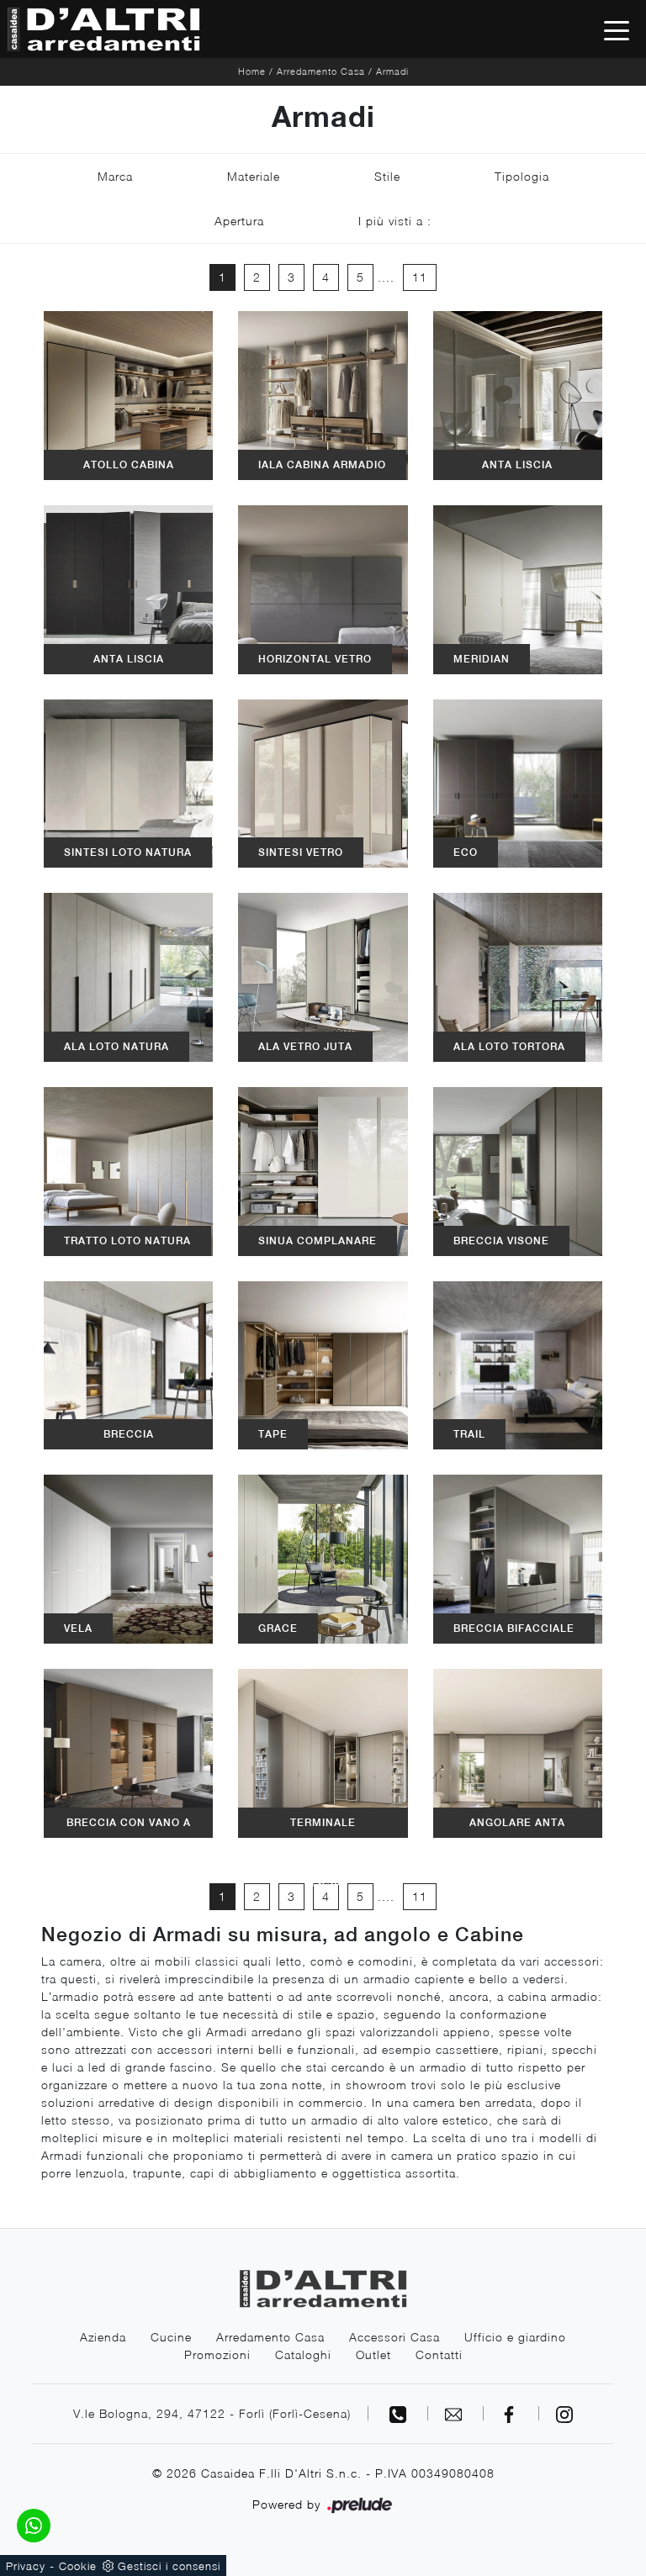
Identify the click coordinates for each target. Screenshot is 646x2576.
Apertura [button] (239, 221)
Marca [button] (115, 176)
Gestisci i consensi (169, 2566)
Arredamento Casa (321, 71)
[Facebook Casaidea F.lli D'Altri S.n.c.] (511, 2413)
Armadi (392, 71)
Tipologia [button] (522, 176)
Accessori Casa (394, 2337)
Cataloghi (303, 2354)
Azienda (103, 2337)
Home (252, 71)
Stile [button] (387, 176)
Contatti (439, 2354)
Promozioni (217, 2354)
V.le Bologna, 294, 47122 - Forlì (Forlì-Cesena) (212, 2413)
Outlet (373, 2354)
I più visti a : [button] (395, 221)
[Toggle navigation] (617, 29)
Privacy (26, 2566)
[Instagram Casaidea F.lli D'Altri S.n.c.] (564, 2413)
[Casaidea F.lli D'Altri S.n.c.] (103, 29)
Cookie (78, 2566)
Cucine (171, 2337)
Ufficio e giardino (515, 2337)
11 (420, 277)
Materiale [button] (254, 176)
